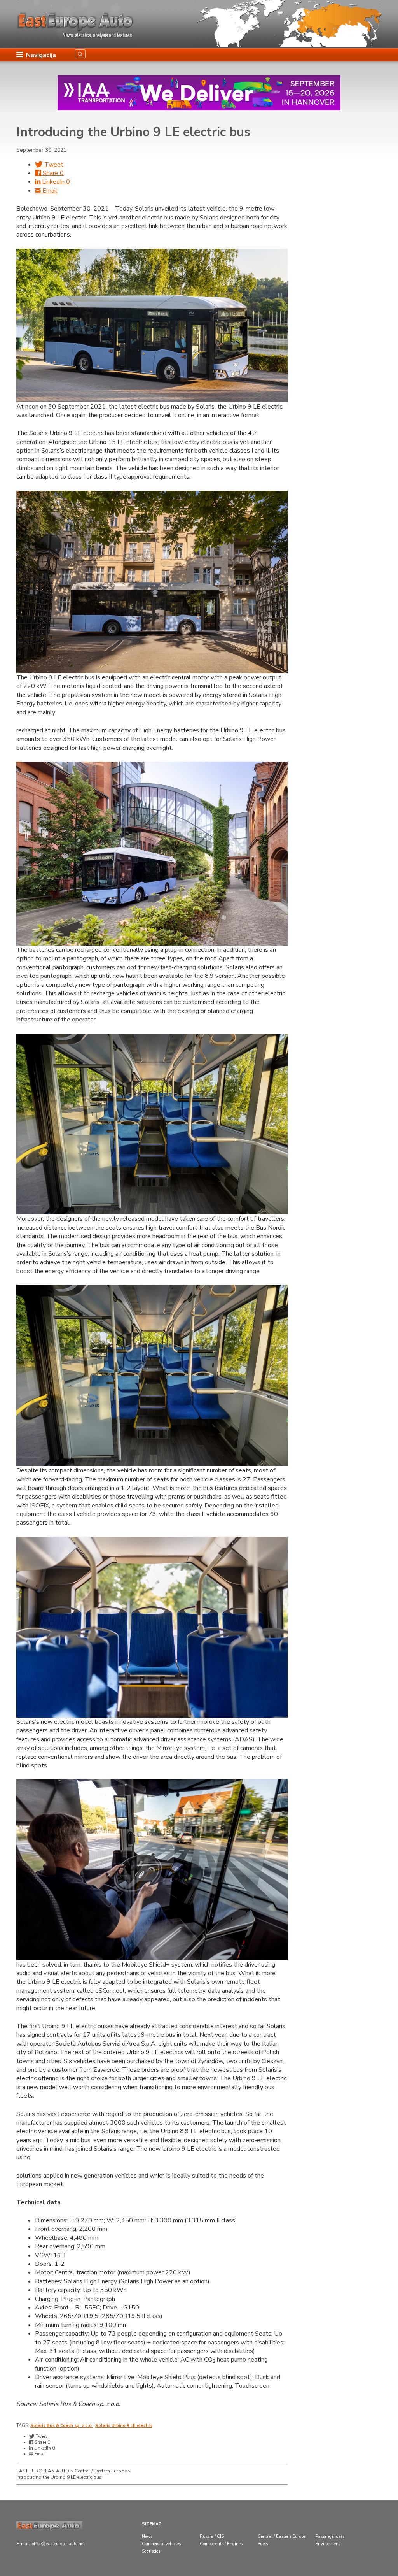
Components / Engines (221, 2544)
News (147, 2537)
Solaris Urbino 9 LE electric (124, 2426)
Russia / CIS (212, 2537)
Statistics (151, 2551)
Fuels (263, 2544)
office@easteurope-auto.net (58, 2544)
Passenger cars (330, 2537)
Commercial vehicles (161, 2544)
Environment (328, 2544)
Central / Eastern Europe (282, 2537)
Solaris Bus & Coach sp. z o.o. (62, 2426)
